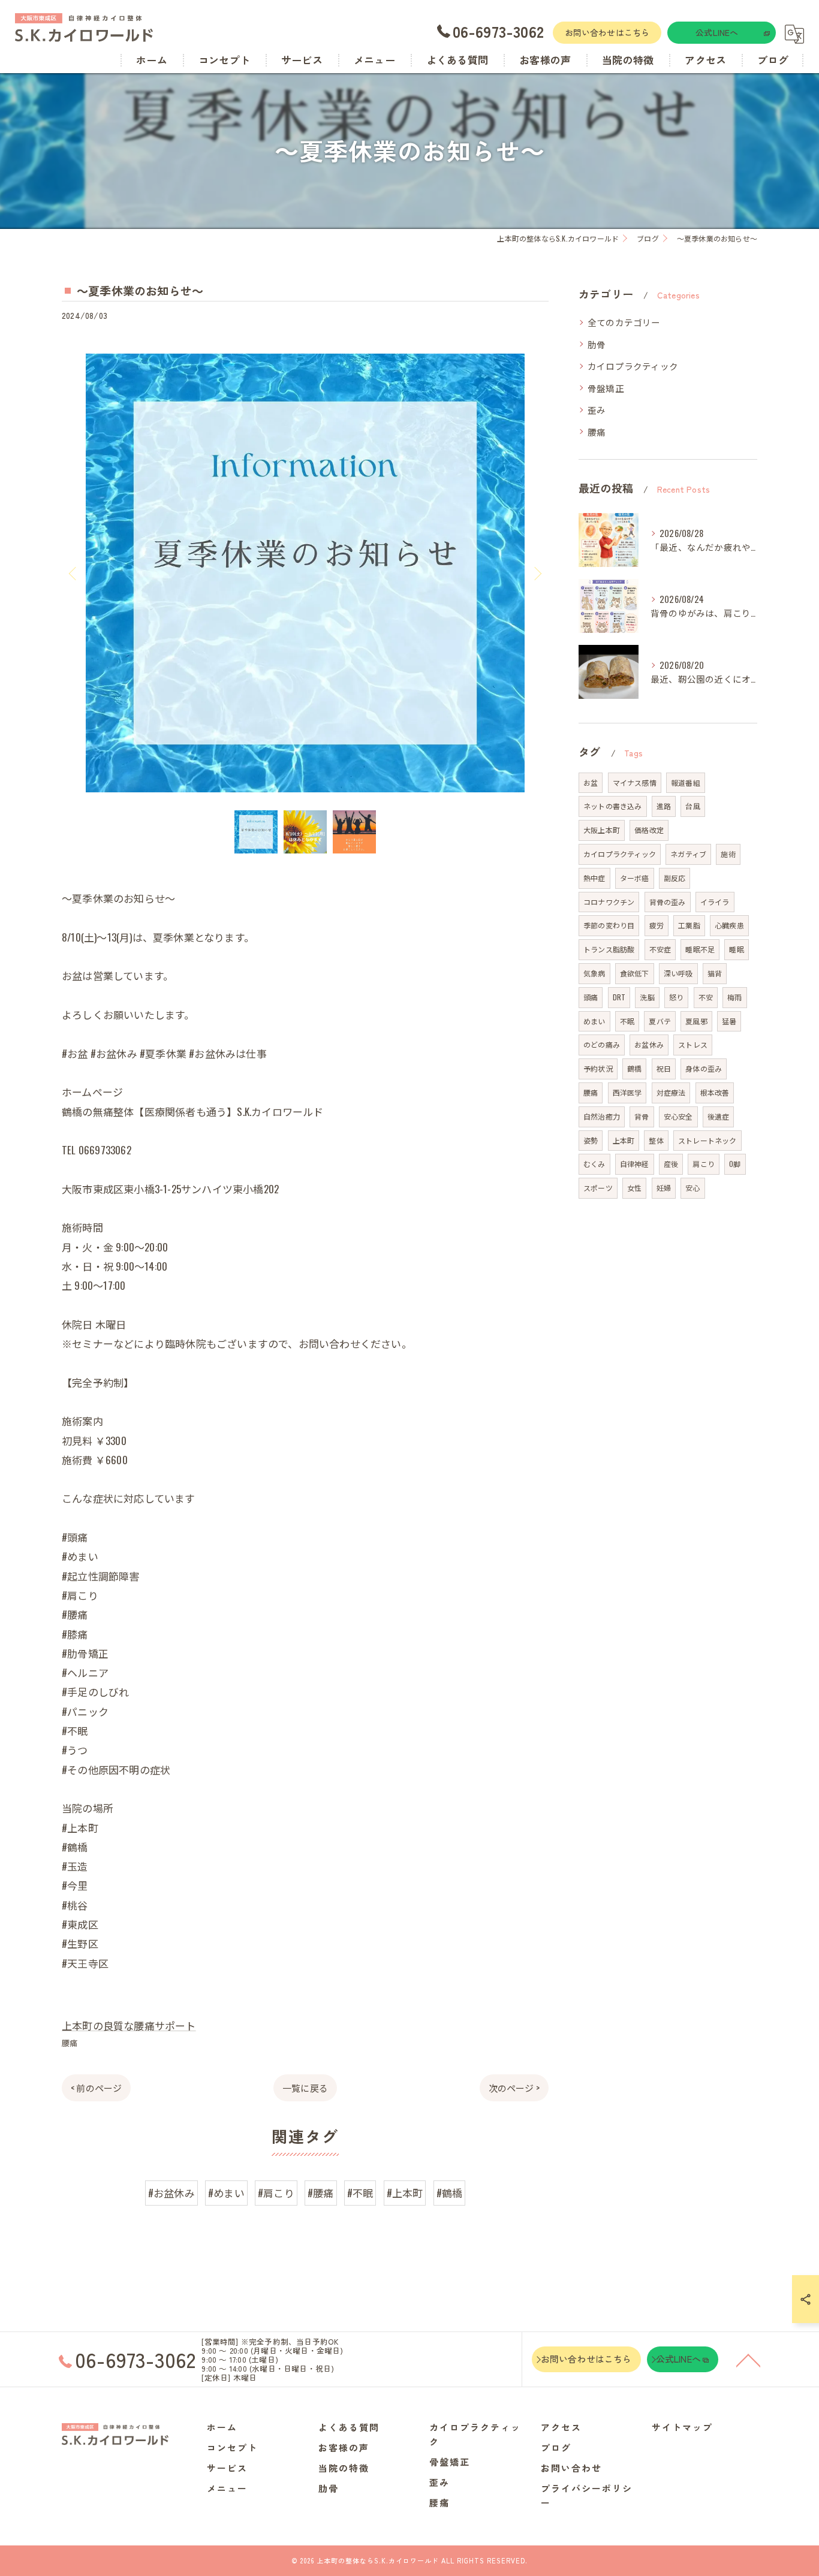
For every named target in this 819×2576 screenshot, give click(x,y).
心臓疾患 (729, 925)
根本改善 (715, 1092)
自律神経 (635, 1164)
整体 (656, 1140)
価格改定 (649, 830)
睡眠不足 (700, 949)
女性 (634, 1188)
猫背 (715, 973)
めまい (594, 1021)
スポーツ (598, 1188)
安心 (692, 1188)
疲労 (657, 925)
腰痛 (70, 2043)
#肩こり (276, 2193)
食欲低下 (635, 973)
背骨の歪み (668, 902)
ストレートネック (707, 1140)
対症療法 (671, 1092)
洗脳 (647, 997)
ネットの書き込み (613, 806)
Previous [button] (74, 573)
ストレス (693, 1044)
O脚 (735, 1164)
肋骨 (597, 344)
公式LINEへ (717, 32)
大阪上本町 (602, 830)
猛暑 (729, 1021)
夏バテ (660, 1021)
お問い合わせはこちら (607, 32)
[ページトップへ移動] (748, 2360)
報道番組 (686, 782)
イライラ (715, 902)
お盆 (591, 782)
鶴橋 (634, 1068)
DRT (619, 997)
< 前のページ (96, 2088)
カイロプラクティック (633, 366)
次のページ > (514, 2088)
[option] (305, 573)
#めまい (226, 2193)
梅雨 (734, 997)
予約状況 (598, 1068)
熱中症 (594, 878)
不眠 (627, 1021)
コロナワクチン (609, 902)
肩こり (704, 1164)
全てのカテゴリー (624, 322)
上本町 (624, 1140)
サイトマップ (682, 2427)
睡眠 (736, 949)
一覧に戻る (305, 2088)
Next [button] (537, 573)
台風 (692, 806)
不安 (706, 997)
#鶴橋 (450, 2193)
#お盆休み (171, 2193)
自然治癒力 (602, 1116)
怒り (676, 997)
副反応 (675, 878)
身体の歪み (704, 1068)
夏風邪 (696, 1021)
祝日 (664, 1068)
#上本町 (405, 2193)
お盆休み (649, 1044)
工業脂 (689, 925)
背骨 (642, 1116)
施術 (728, 854)
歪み (597, 410)
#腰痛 (321, 2193)
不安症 (660, 949)
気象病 (594, 973)
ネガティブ (688, 854)
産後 (671, 1164)
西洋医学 (627, 1092)
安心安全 (678, 1116)
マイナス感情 (635, 782)
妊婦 (664, 1188)
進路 (664, 806)
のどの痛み (602, 1044)
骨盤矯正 (606, 388)
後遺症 (719, 1116)
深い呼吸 (678, 973)
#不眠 (360, 2193)
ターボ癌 (635, 878)
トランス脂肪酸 (609, 949)
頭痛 (591, 997)
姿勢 (591, 1140)
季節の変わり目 (609, 925)
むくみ (594, 1164)
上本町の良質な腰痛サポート (129, 2025)
